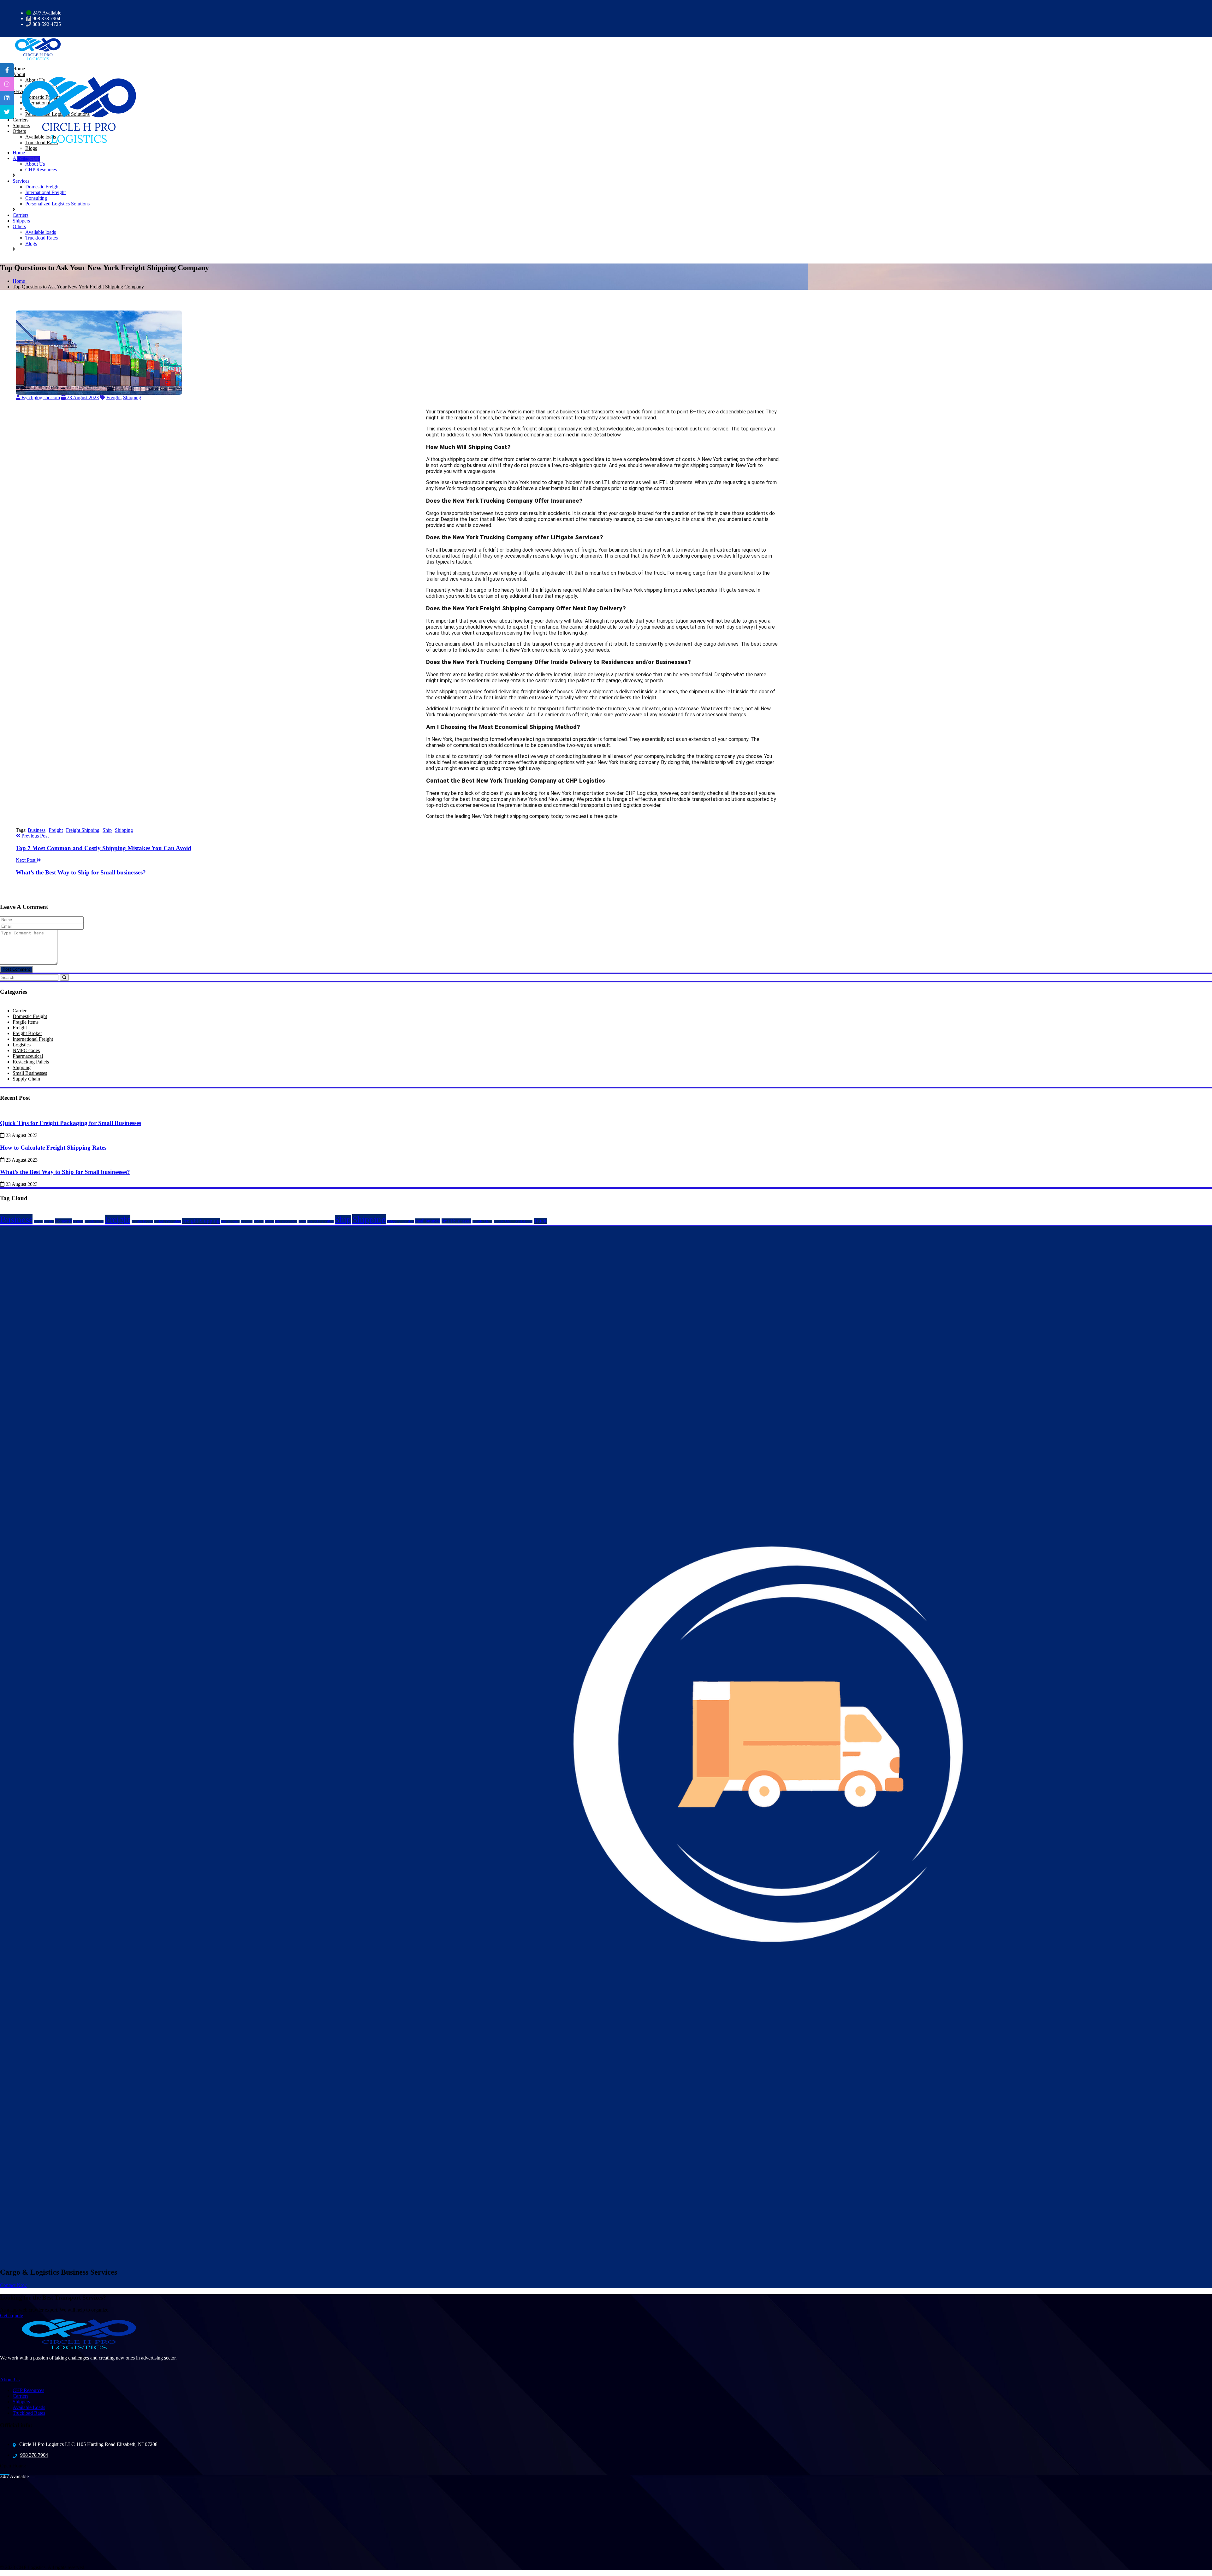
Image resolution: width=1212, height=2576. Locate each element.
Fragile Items (26, 1022)
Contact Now (13, 2285)
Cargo (38, 1221)
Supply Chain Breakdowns (513, 1221)
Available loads (41, 232)
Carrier (20, 1011)
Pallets (269, 1221)
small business (428, 1221)
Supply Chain (26, 1079)
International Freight (45, 192)
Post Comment (16, 969)
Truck (540, 1221)
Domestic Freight (42, 187)
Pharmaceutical (28, 1056)
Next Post (26, 860)
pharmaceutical (286, 1221)
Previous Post (34, 836)
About (19, 158)
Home (19, 153)
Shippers (21, 221)
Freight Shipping (83, 830)
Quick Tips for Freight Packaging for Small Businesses (71, 1123)
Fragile (78, 1221)
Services (21, 181)
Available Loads (29, 2407)
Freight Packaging (168, 1221)
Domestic (64, 1221)
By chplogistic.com (40, 397)
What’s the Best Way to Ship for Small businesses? (81, 872)
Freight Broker (27, 1033)
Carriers (21, 215)
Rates (302, 1221)
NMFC (259, 1221)
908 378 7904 (34, 2455)
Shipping (132, 397)
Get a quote (12, 2315)
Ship (107, 830)
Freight (113, 397)
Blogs (31, 148)
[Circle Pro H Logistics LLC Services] (35, 48)
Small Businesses (30, 1073)
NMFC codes (26, 1050)
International (230, 1221)
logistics (247, 1221)
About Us (35, 164)
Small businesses (456, 1221)
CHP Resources (41, 170)
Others (19, 226)
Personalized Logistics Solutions (57, 204)
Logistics (22, 1045)
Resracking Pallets (321, 1221)
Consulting (36, 198)
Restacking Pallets (31, 1062)
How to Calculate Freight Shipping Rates (53, 1148)
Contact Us (29, 159)
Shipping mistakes (401, 1221)
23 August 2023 (82, 397)
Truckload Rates (42, 142)
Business (37, 830)
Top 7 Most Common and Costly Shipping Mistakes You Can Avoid (104, 848)
